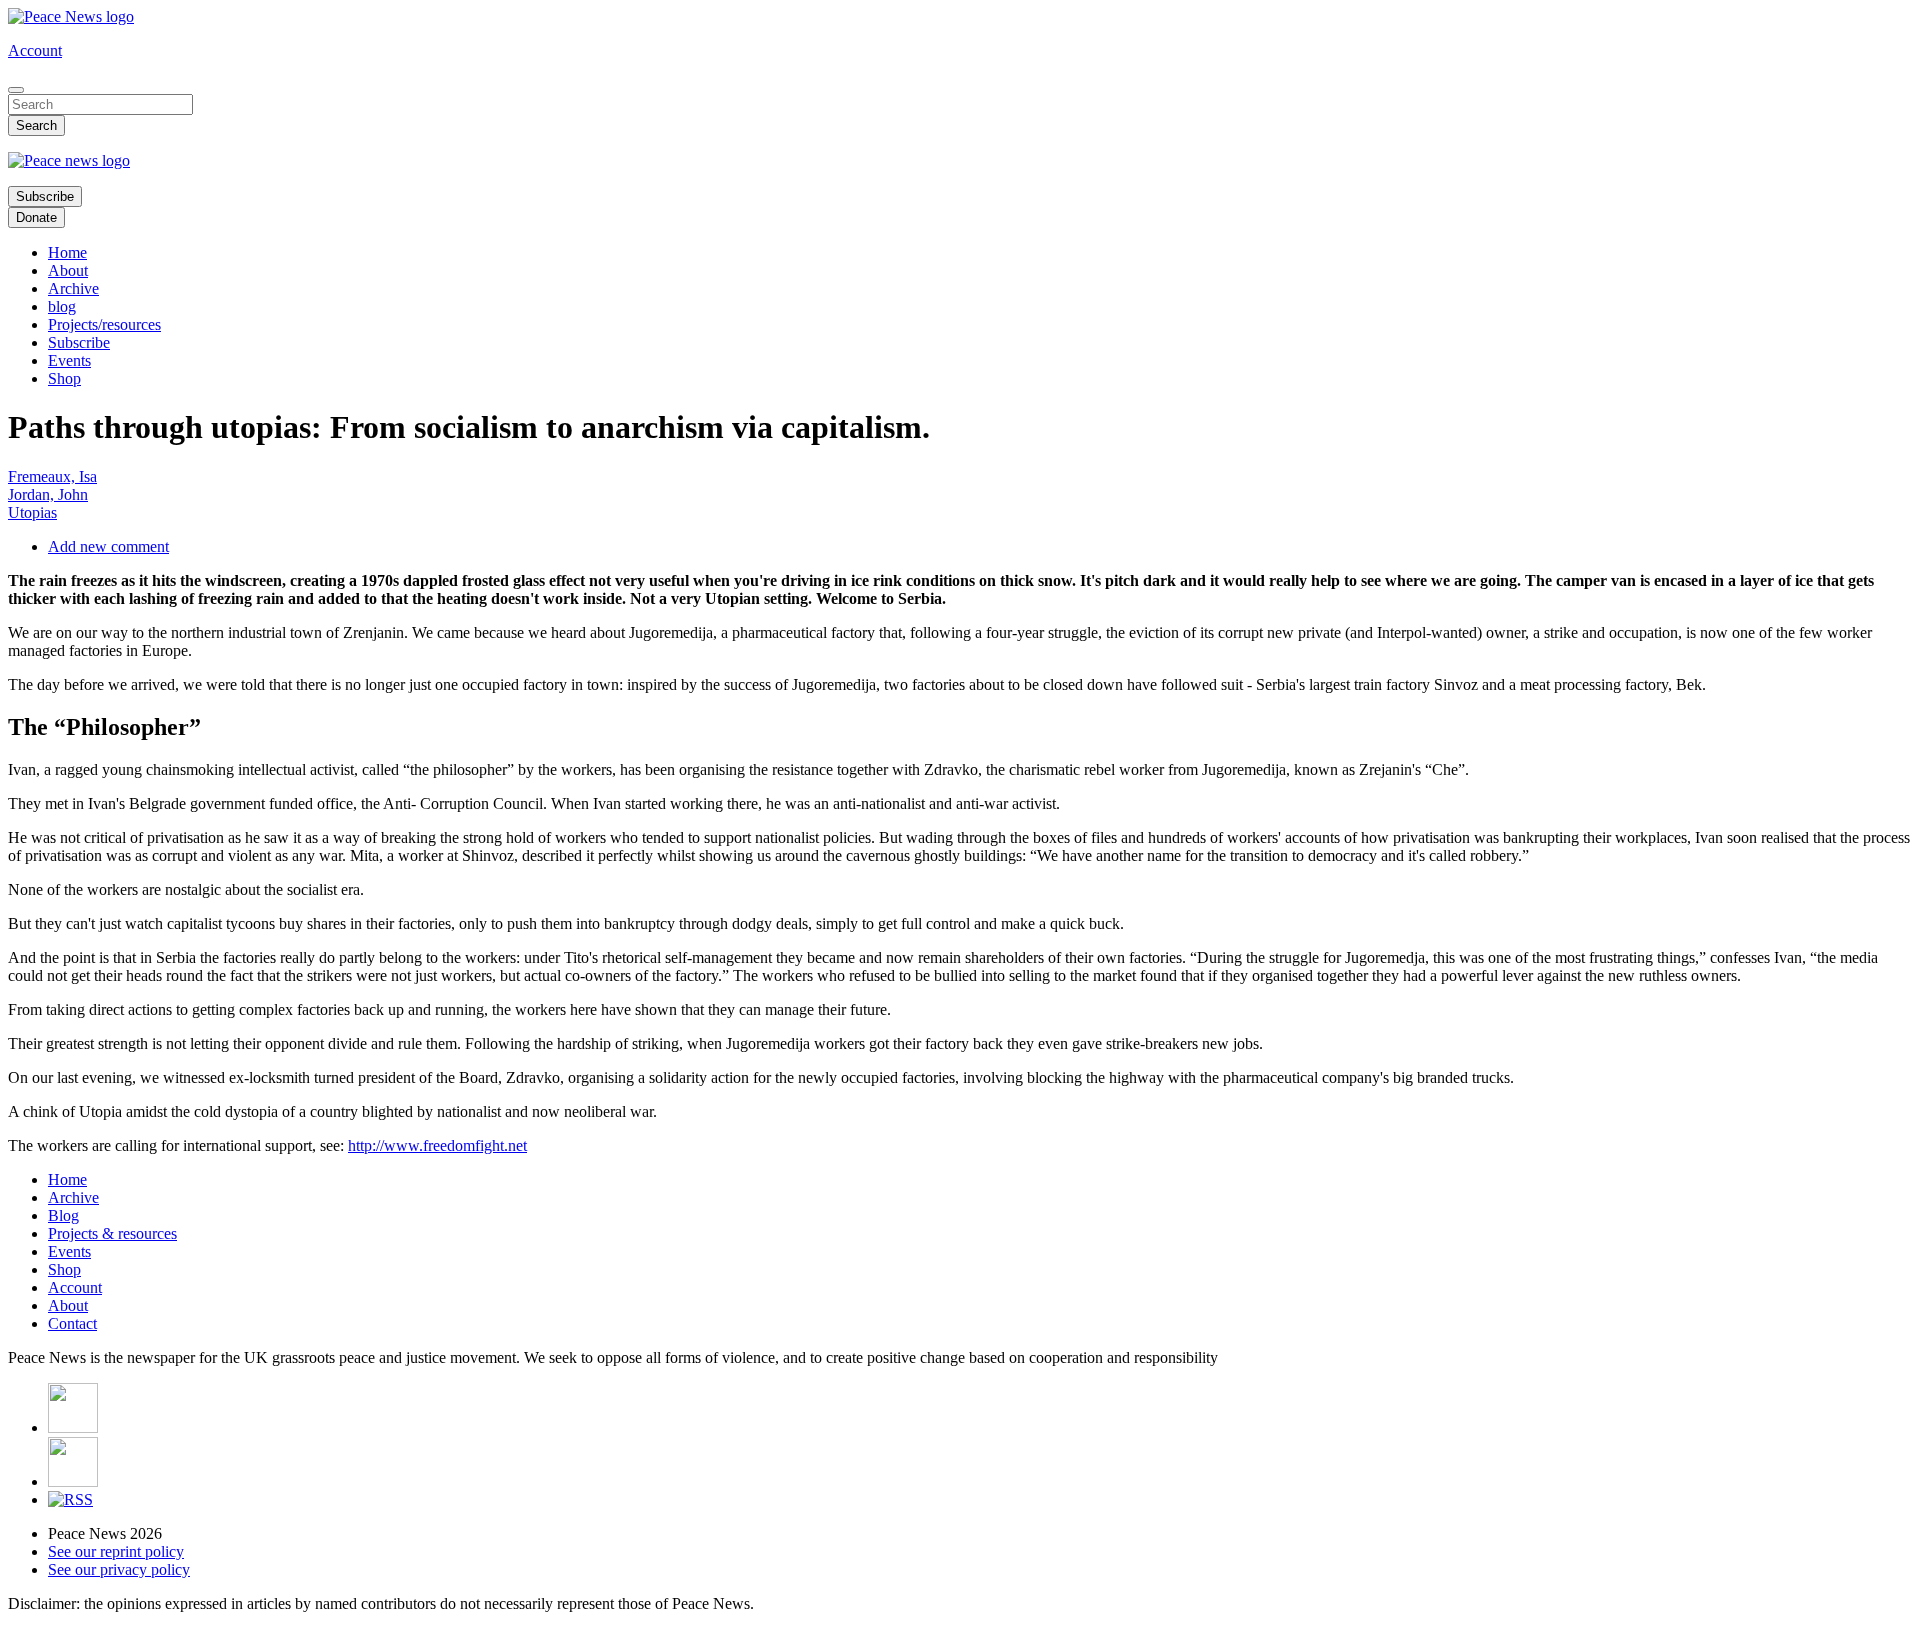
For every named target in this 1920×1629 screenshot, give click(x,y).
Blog (63, 1215)
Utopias (32, 512)
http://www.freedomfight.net (437, 1145)
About (68, 270)
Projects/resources (104, 324)
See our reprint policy (116, 1551)
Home (67, 252)
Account (35, 50)
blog (62, 306)
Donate (36, 217)
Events (69, 360)
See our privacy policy (119, 1569)
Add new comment (108, 546)
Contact (72, 1323)
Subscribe (45, 196)
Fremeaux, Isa (52, 476)
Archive (73, 288)
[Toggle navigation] (16, 90)
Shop (64, 378)
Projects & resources (112, 1233)
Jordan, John (48, 494)
